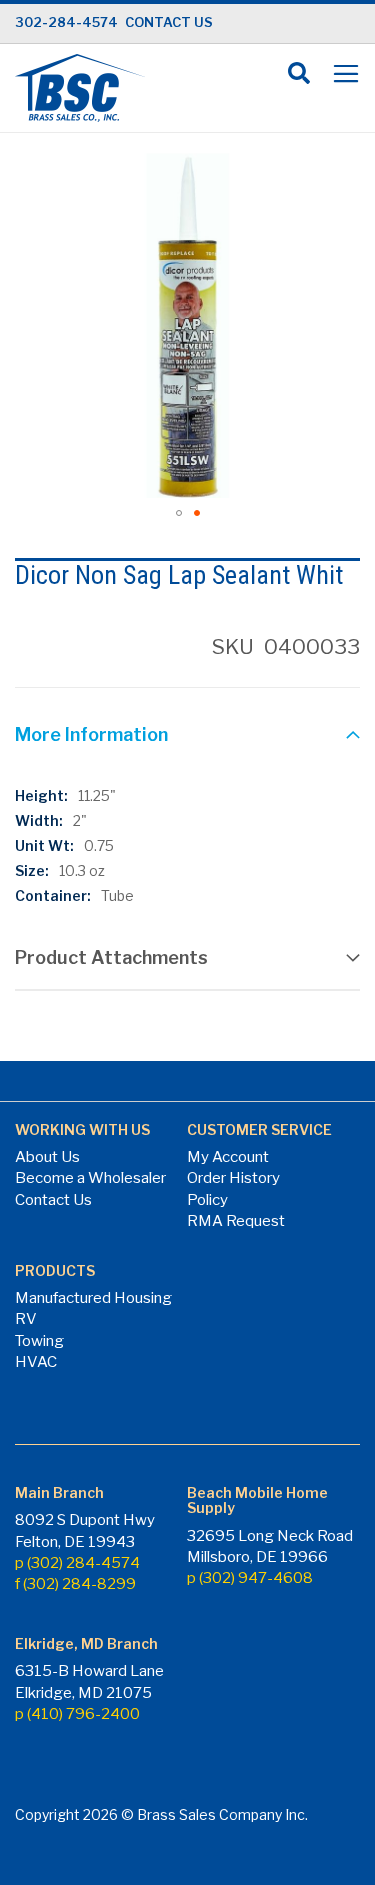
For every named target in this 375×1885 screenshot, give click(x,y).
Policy (207, 1200)
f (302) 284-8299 (75, 1584)
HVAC (36, 1362)
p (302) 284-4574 (77, 1563)
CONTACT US (169, 22)
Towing (39, 1341)
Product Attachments (111, 957)
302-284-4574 (66, 22)
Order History (233, 1178)
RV (26, 1319)
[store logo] (80, 88)
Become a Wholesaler (90, 1178)
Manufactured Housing (93, 1298)
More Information (91, 734)
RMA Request (236, 1221)
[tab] (187, 737)
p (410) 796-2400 (77, 1714)
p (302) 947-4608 (250, 1578)
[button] (179, 513)
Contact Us (53, 1200)
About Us (47, 1157)
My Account (228, 1157)
